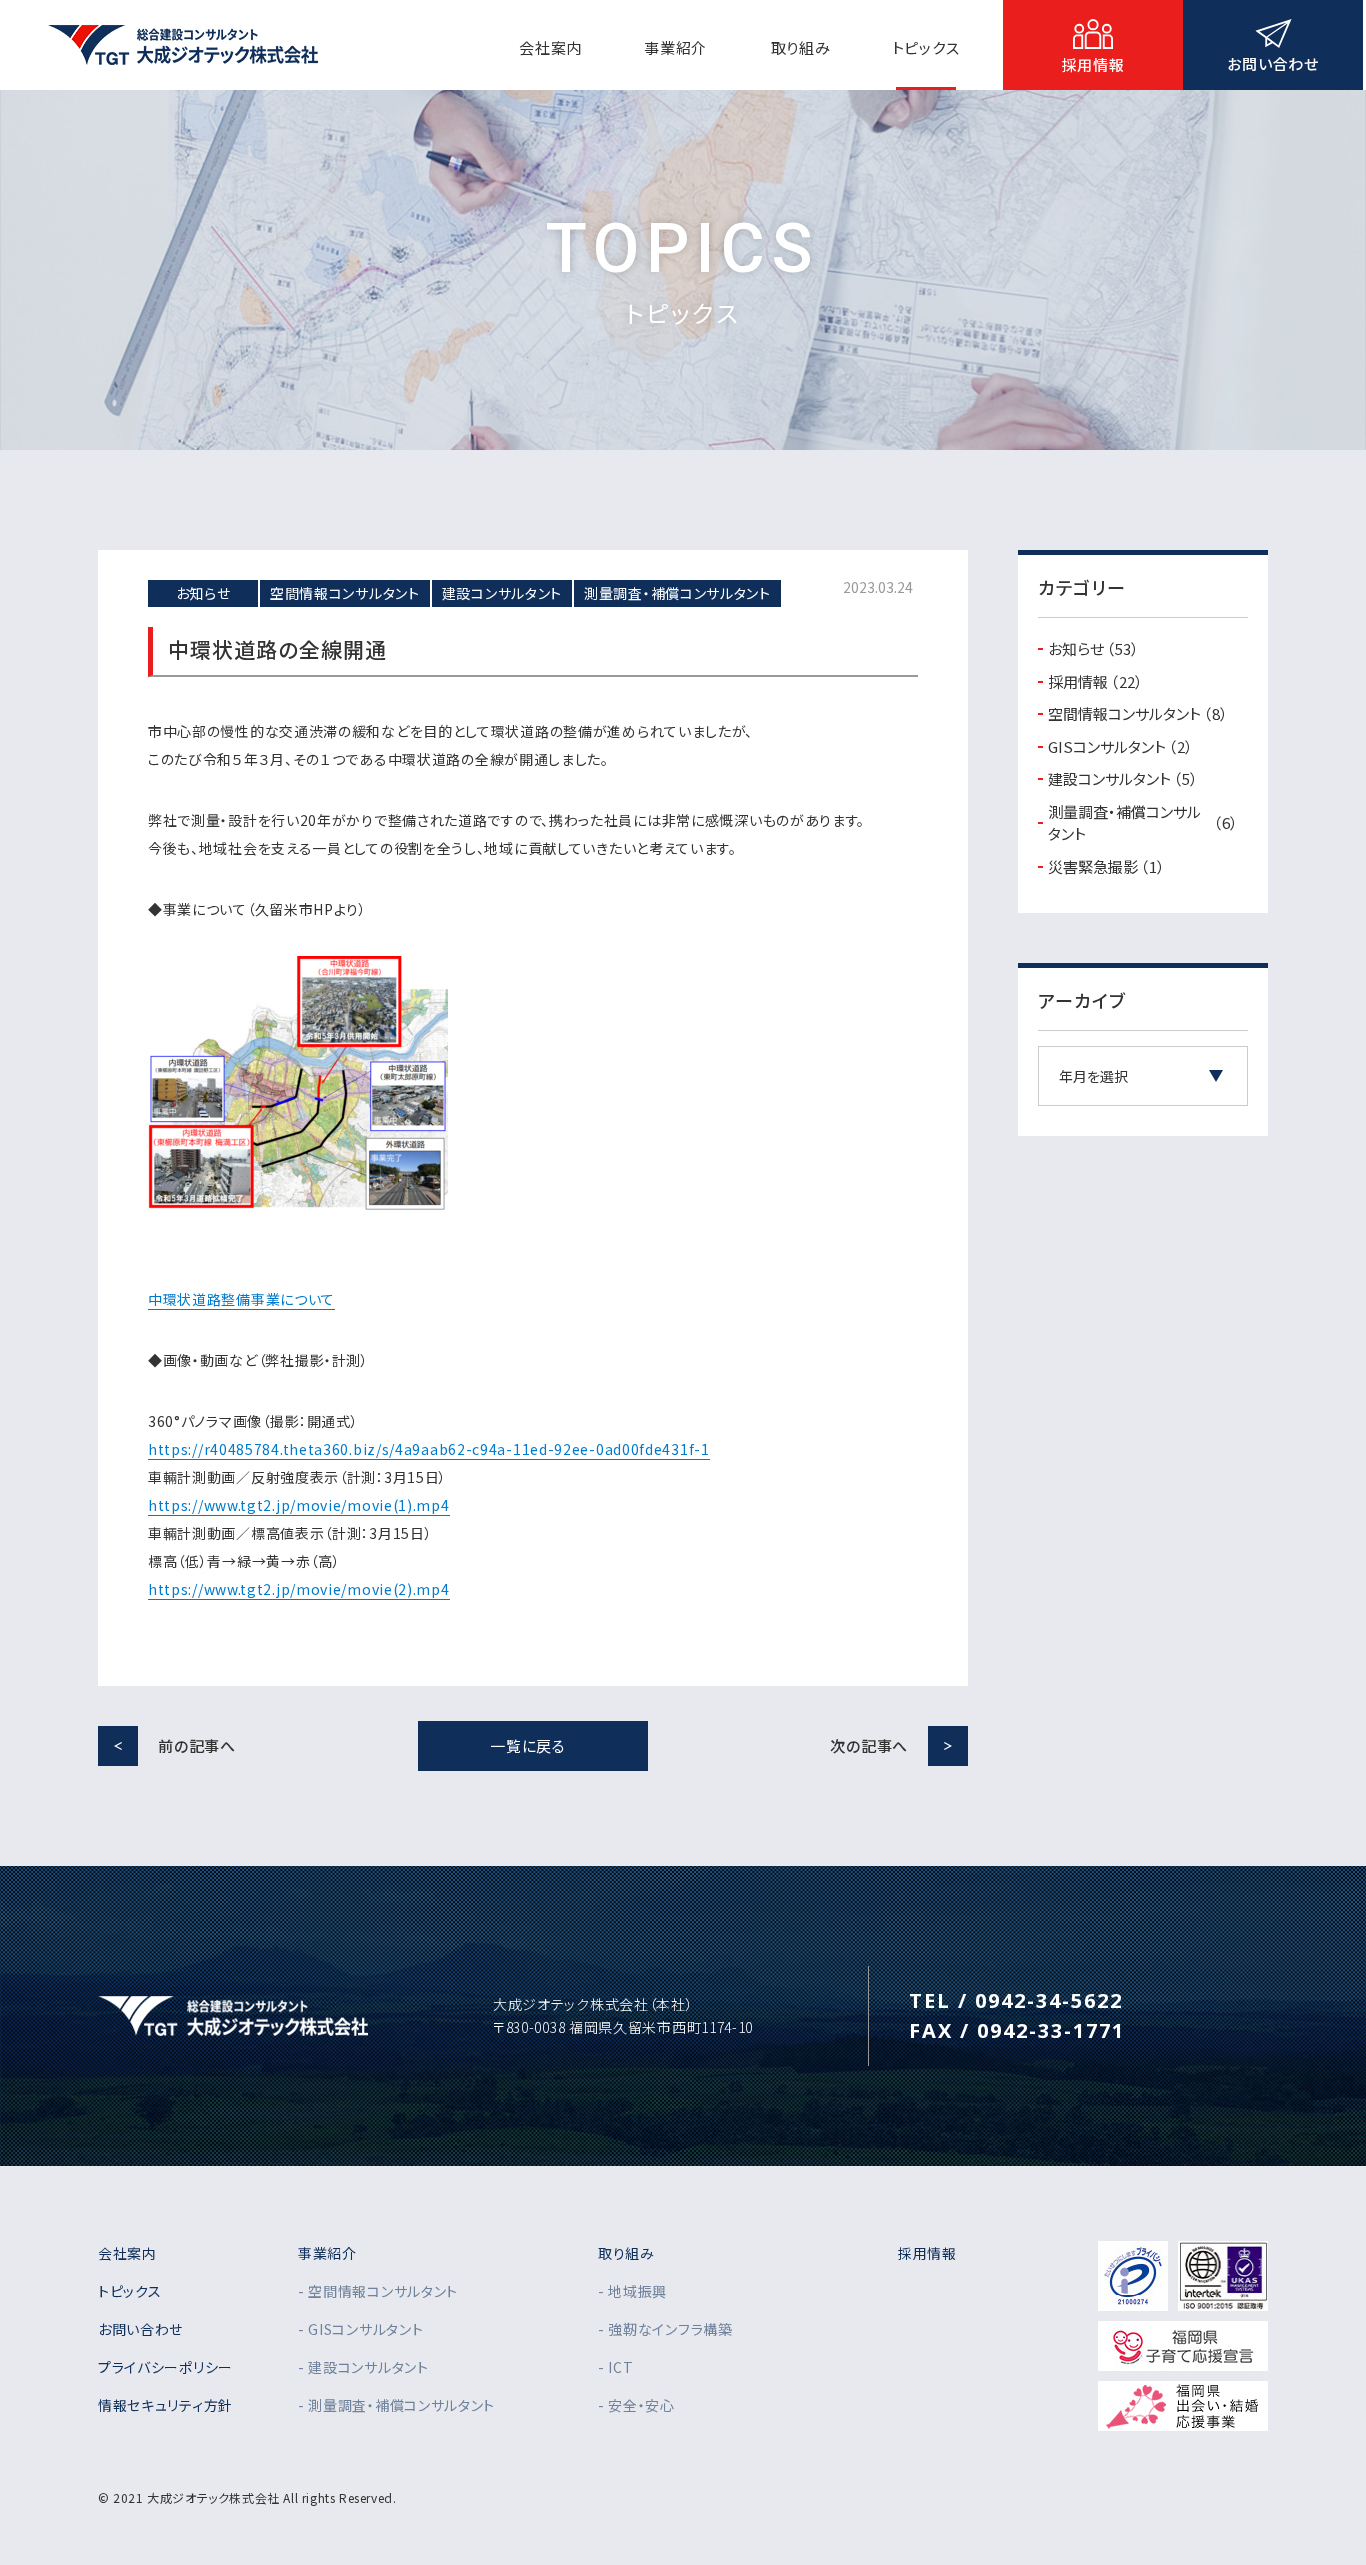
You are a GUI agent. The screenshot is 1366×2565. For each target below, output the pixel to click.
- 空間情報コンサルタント (378, 2291)
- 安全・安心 (636, 2405)
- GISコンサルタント (360, 2329)
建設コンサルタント (1123, 778)
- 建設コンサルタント (363, 2367)
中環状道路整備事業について (241, 1299)
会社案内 (127, 2253)
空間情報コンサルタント (1138, 713)
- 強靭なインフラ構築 (665, 2329)
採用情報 (1095, 681)
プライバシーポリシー (165, 2367)
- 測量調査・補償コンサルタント (396, 2405)
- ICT (616, 2367)
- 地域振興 (632, 2291)
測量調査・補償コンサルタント (1143, 823)
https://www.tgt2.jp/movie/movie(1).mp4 (299, 1505)
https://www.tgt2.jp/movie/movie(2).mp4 (299, 1589)
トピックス (130, 2291)
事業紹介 (327, 2253)
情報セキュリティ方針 (165, 2405)
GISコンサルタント (1120, 746)
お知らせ (1093, 648)
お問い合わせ (140, 2329)
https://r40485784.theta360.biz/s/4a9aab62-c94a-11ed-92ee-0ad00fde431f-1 (429, 1449)
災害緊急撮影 (1106, 866)
